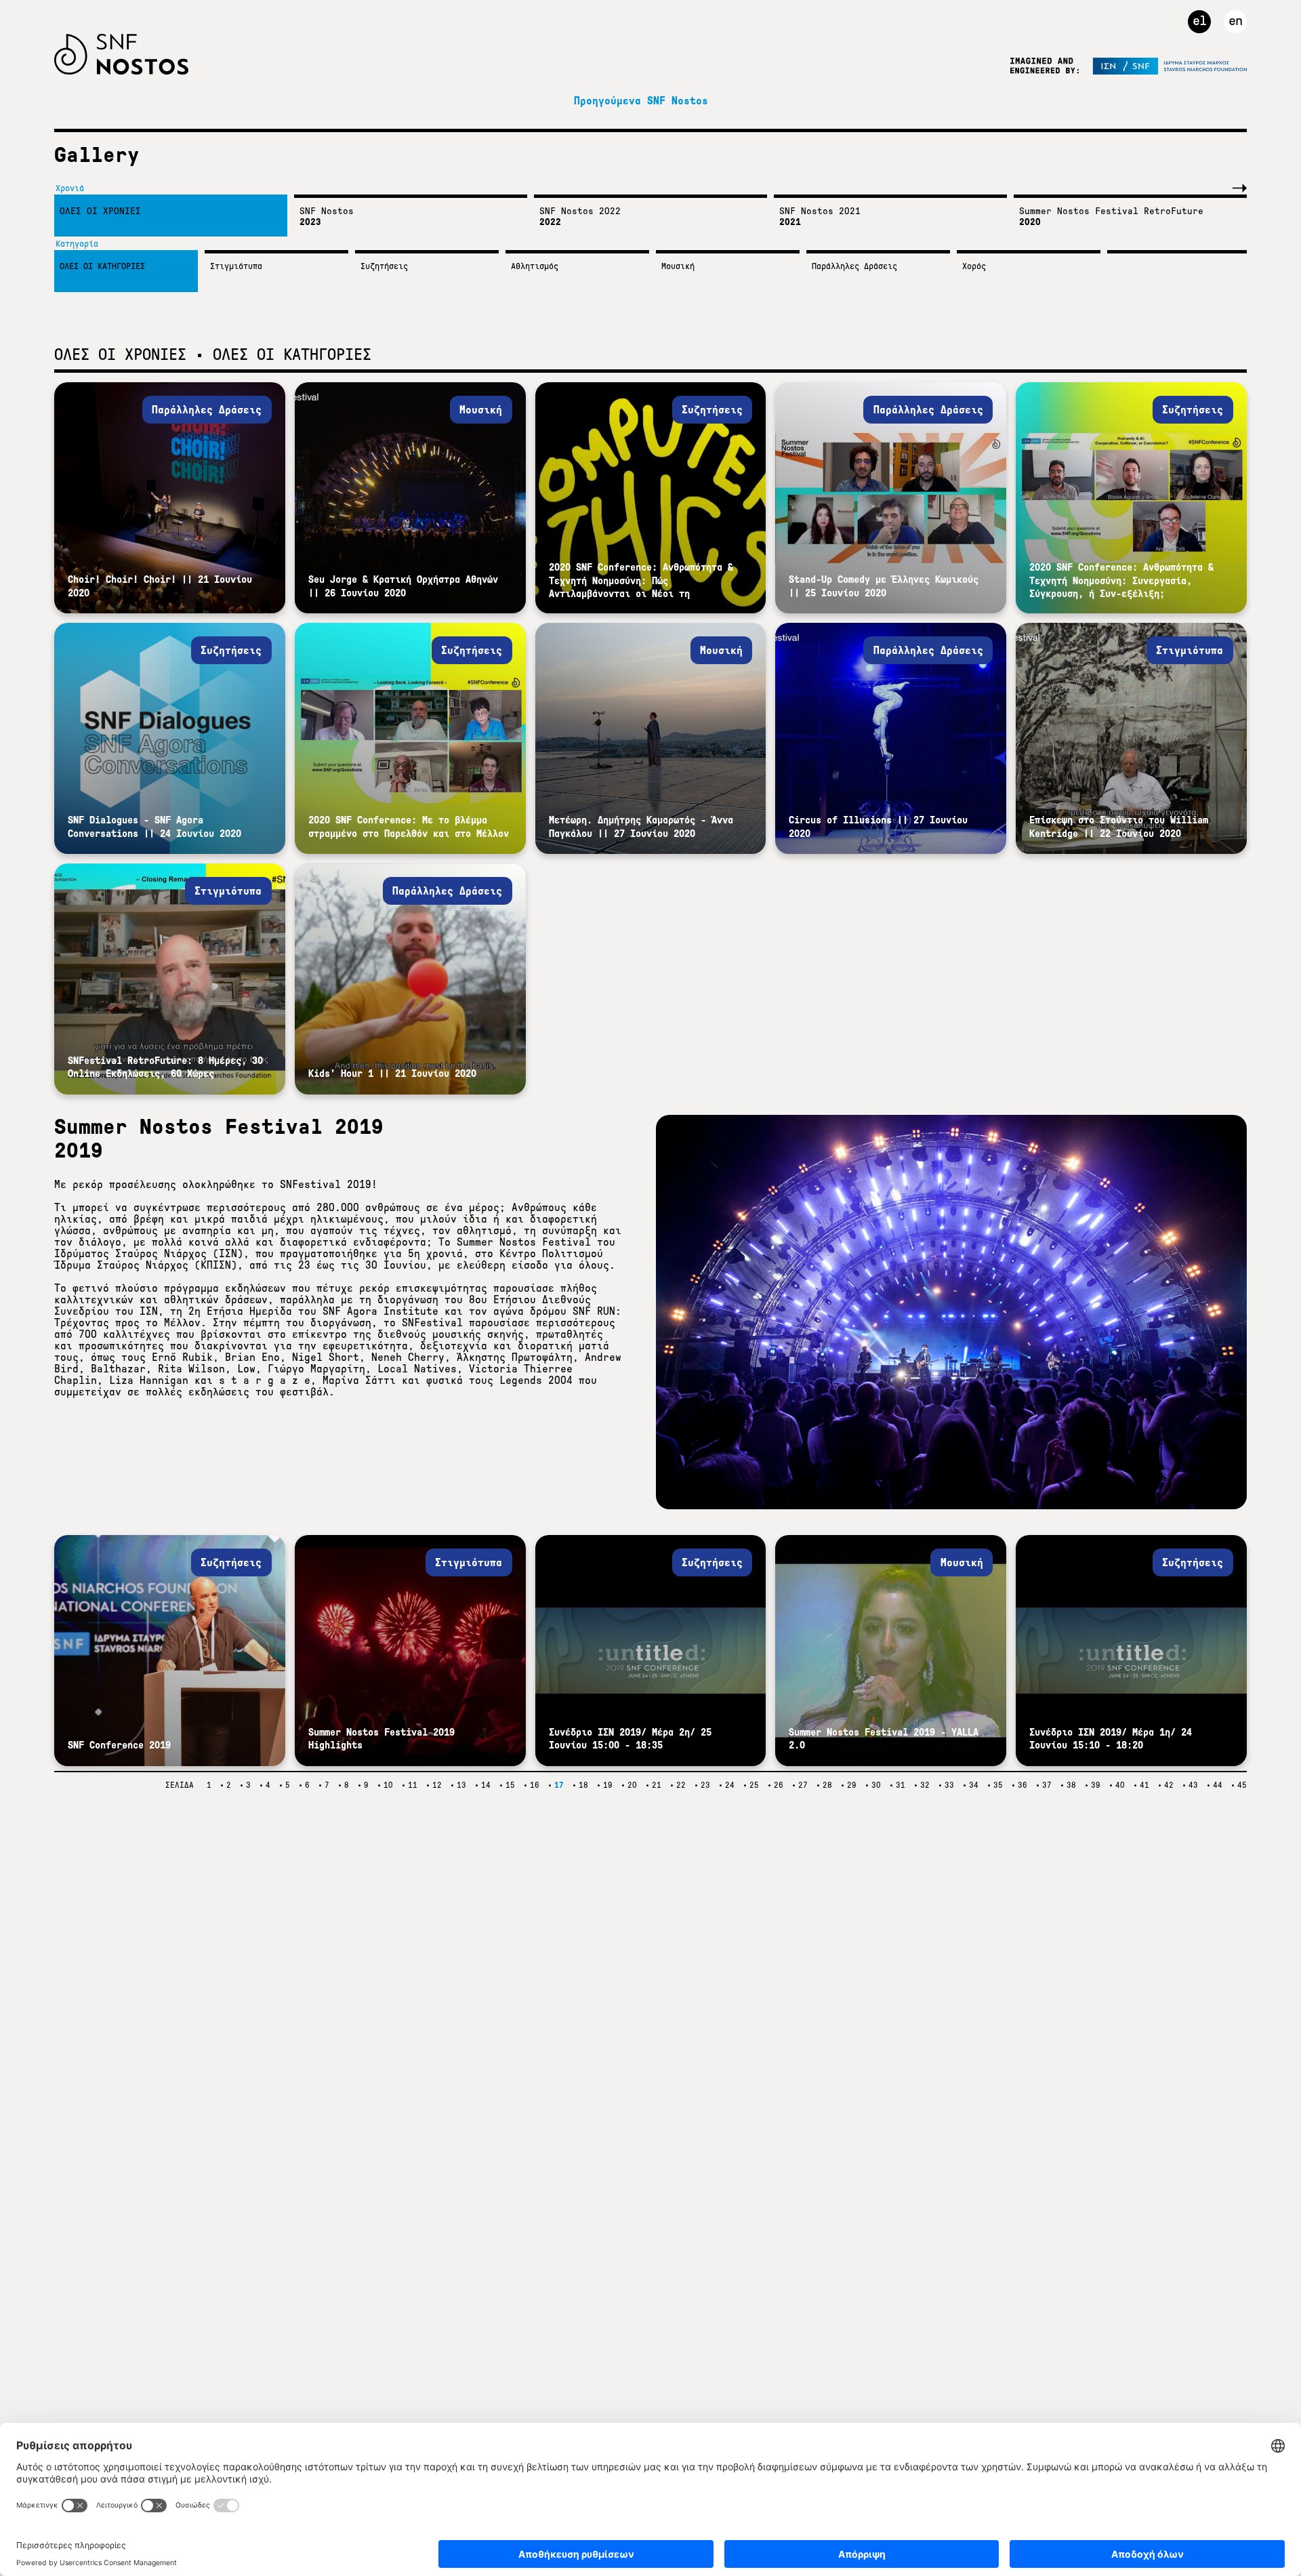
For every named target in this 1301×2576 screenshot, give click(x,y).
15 (510, 1785)
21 (657, 1785)
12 (437, 1785)
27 (803, 1785)
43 (1193, 1785)
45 (1242, 1785)
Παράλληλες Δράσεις (854, 266)
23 (705, 1785)
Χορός (974, 266)
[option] (167, 216)
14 (486, 1785)
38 (1071, 1785)
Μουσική (678, 266)
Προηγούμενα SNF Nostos (641, 101)
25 (754, 1785)
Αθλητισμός (535, 266)
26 (779, 1785)
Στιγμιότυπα (236, 266)
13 (461, 1785)
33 (949, 1785)
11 (413, 1785)
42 (1169, 1785)
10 (388, 1785)
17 (559, 1785)
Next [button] (1237, 188)
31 (901, 1785)
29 (852, 1785)
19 (608, 1785)
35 (998, 1785)
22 (681, 1785)
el (1199, 20)
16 (535, 1785)
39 (1096, 1785)
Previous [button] (1210, 188)
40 (1120, 1785)
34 (974, 1785)
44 (1218, 1785)
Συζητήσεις (384, 266)
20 (632, 1785)
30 (876, 1785)
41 (1144, 1785)
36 (1023, 1785)
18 (583, 1785)
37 (1047, 1785)
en (1235, 20)
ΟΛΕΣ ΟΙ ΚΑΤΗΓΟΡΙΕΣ (102, 266)
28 (827, 1785)
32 (925, 1785)
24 (730, 1785)
